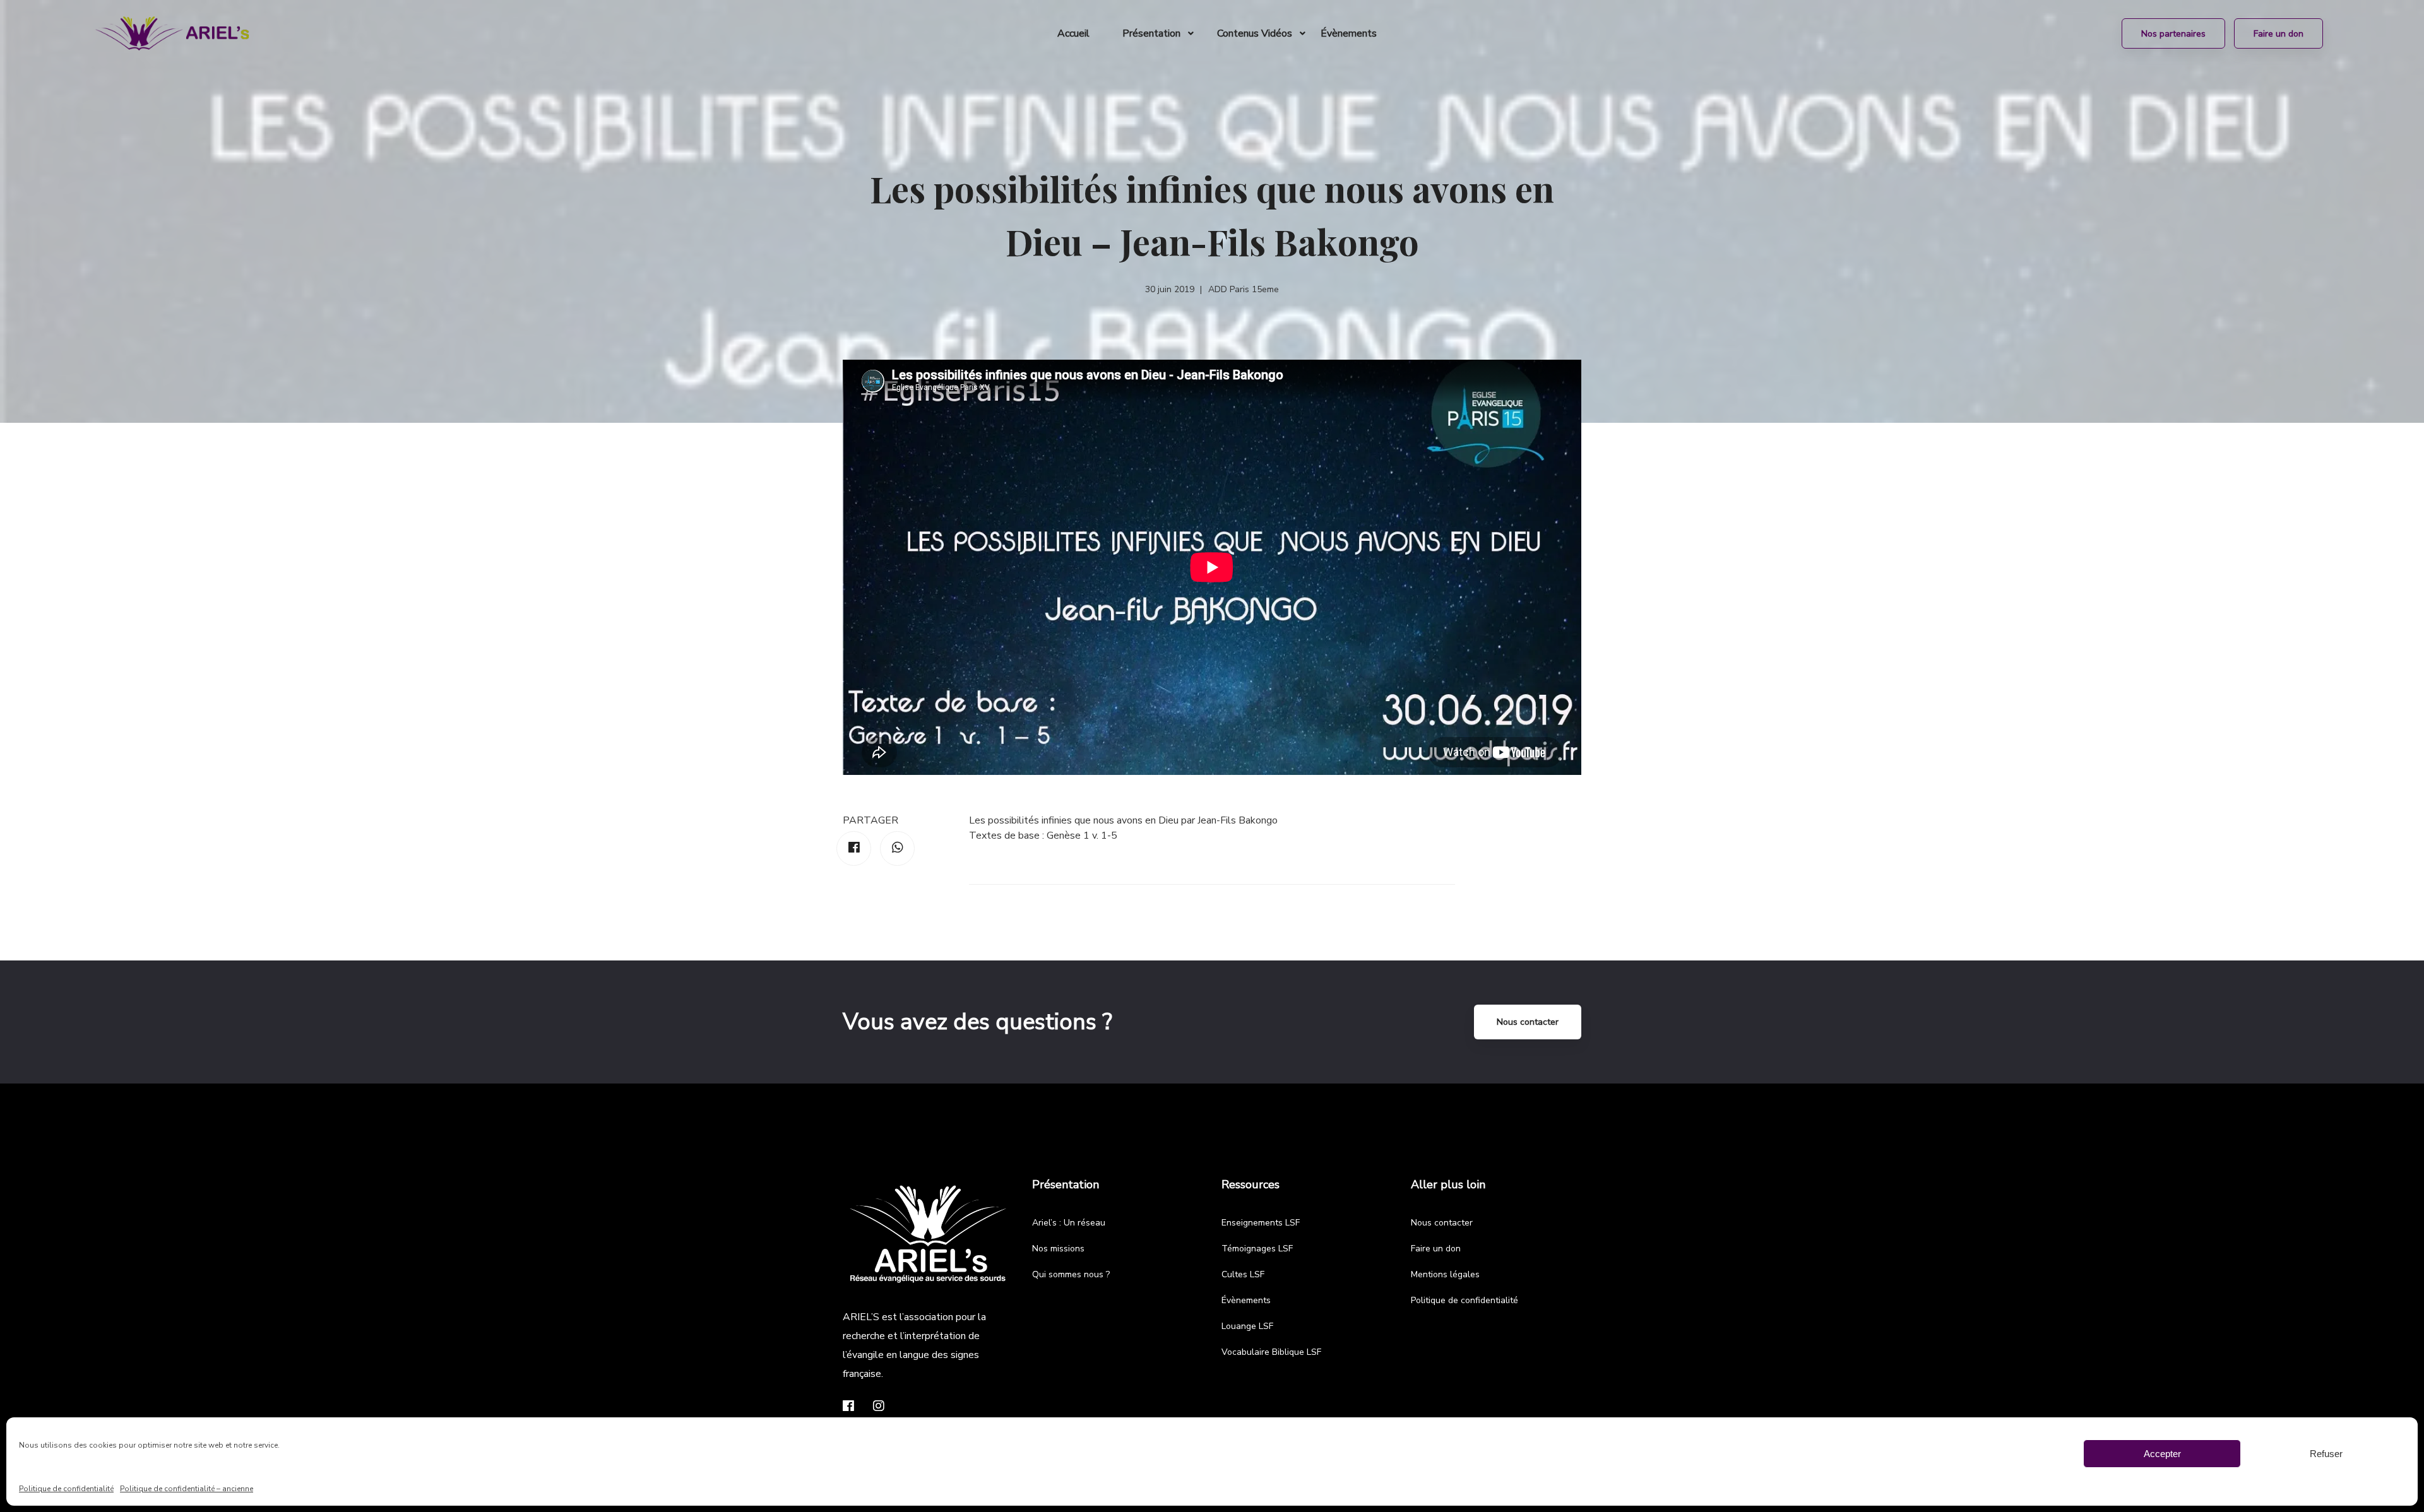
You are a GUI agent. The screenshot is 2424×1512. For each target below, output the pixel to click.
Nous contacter (1528, 1022)
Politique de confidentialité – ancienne (187, 1489)
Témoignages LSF (1257, 1249)
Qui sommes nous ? (1071, 1274)
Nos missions (1058, 1249)
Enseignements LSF (1261, 1223)
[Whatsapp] (897, 848)
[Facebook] (854, 848)
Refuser (2326, 1454)
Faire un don (1436, 1249)
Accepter (2162, 1454)
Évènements (1246, 1300)
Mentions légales (1445, 1274)
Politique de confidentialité (66, 1489)
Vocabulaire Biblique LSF (1271, 1352)
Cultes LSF (1243, 1274)
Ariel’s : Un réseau (1069, 1223)
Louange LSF (1247, 1326)
